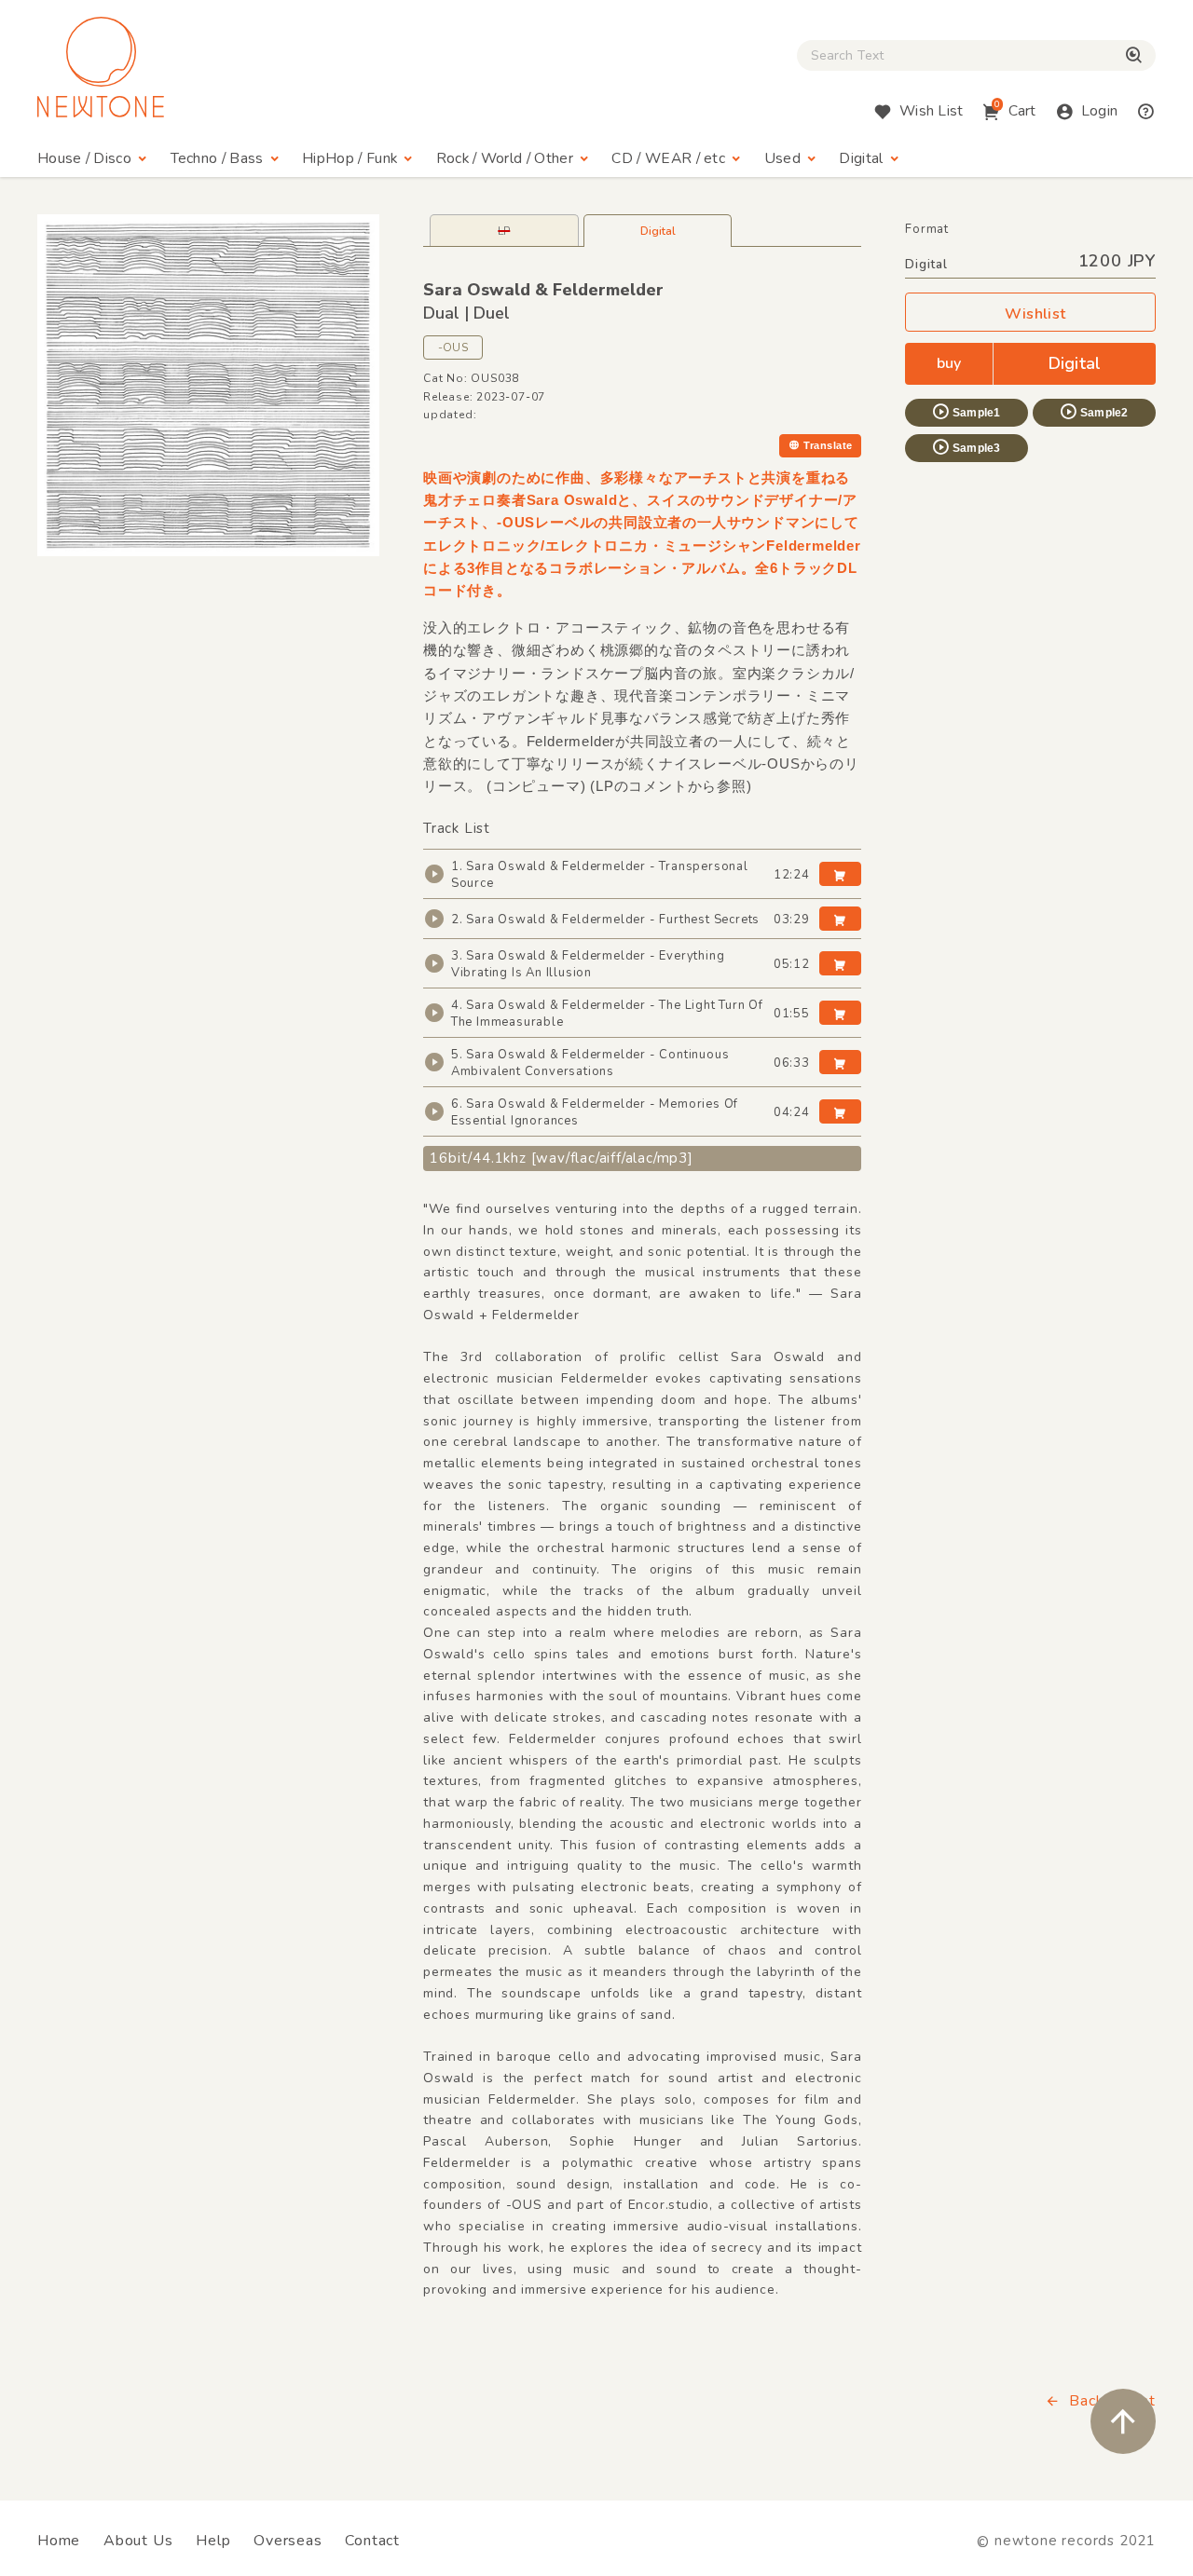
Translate (828, 445)
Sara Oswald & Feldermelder (543, 290)
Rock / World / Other (505, 158)
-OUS (453, 348)
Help (213, 2541)
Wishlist (1035, 314)
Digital (861, 158)
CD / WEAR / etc (668, 158)
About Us (138, 2541)
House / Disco (84, 158)
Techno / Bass (217, 158)
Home (59, 2541)
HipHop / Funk (350, 158)
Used (782, 158)
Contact (372, 2541)
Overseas (288, 2541)
